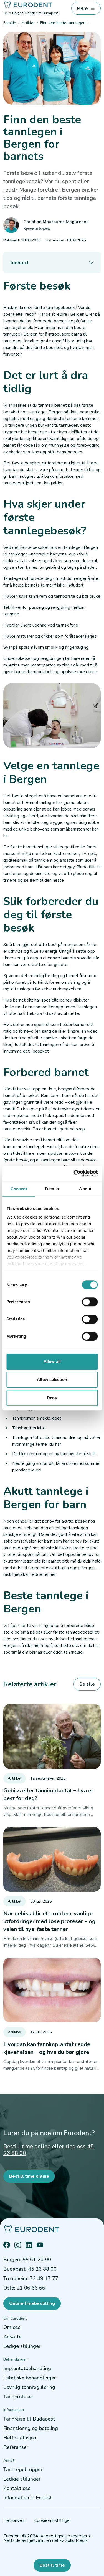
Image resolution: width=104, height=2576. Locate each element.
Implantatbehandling (27, 2368)
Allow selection (52, 1379)
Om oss (12, 2327)
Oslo (7, 13)
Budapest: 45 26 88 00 (30, 2269)
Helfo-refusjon (20, 2438)
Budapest (50, 13)
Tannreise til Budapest (29, 2419)
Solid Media (76, 2540)
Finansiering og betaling (31, 2428)
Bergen (18, 13)
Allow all (52, 1361)
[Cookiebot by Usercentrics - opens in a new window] (74, 1173)
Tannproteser (18, 2397)
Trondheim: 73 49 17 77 (31, 2278)
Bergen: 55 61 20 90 (27, 2260)
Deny (52, 1398)
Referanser (16, 2447)
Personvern (14, 2520)
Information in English (28, 2498)
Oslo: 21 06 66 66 (24, 2288)
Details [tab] (52, 1189)
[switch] (90, 1302)
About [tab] (85, 1189)
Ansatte (12, 2337)
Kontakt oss (17, 2488)
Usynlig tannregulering (29, 2387)
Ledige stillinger (22, 2346)
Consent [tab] (19, 1189)
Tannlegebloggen (23, 2469)
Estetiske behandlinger (30, 2378)
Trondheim (33, 13)
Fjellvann (36, 2540)
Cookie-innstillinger (53, 2520)
